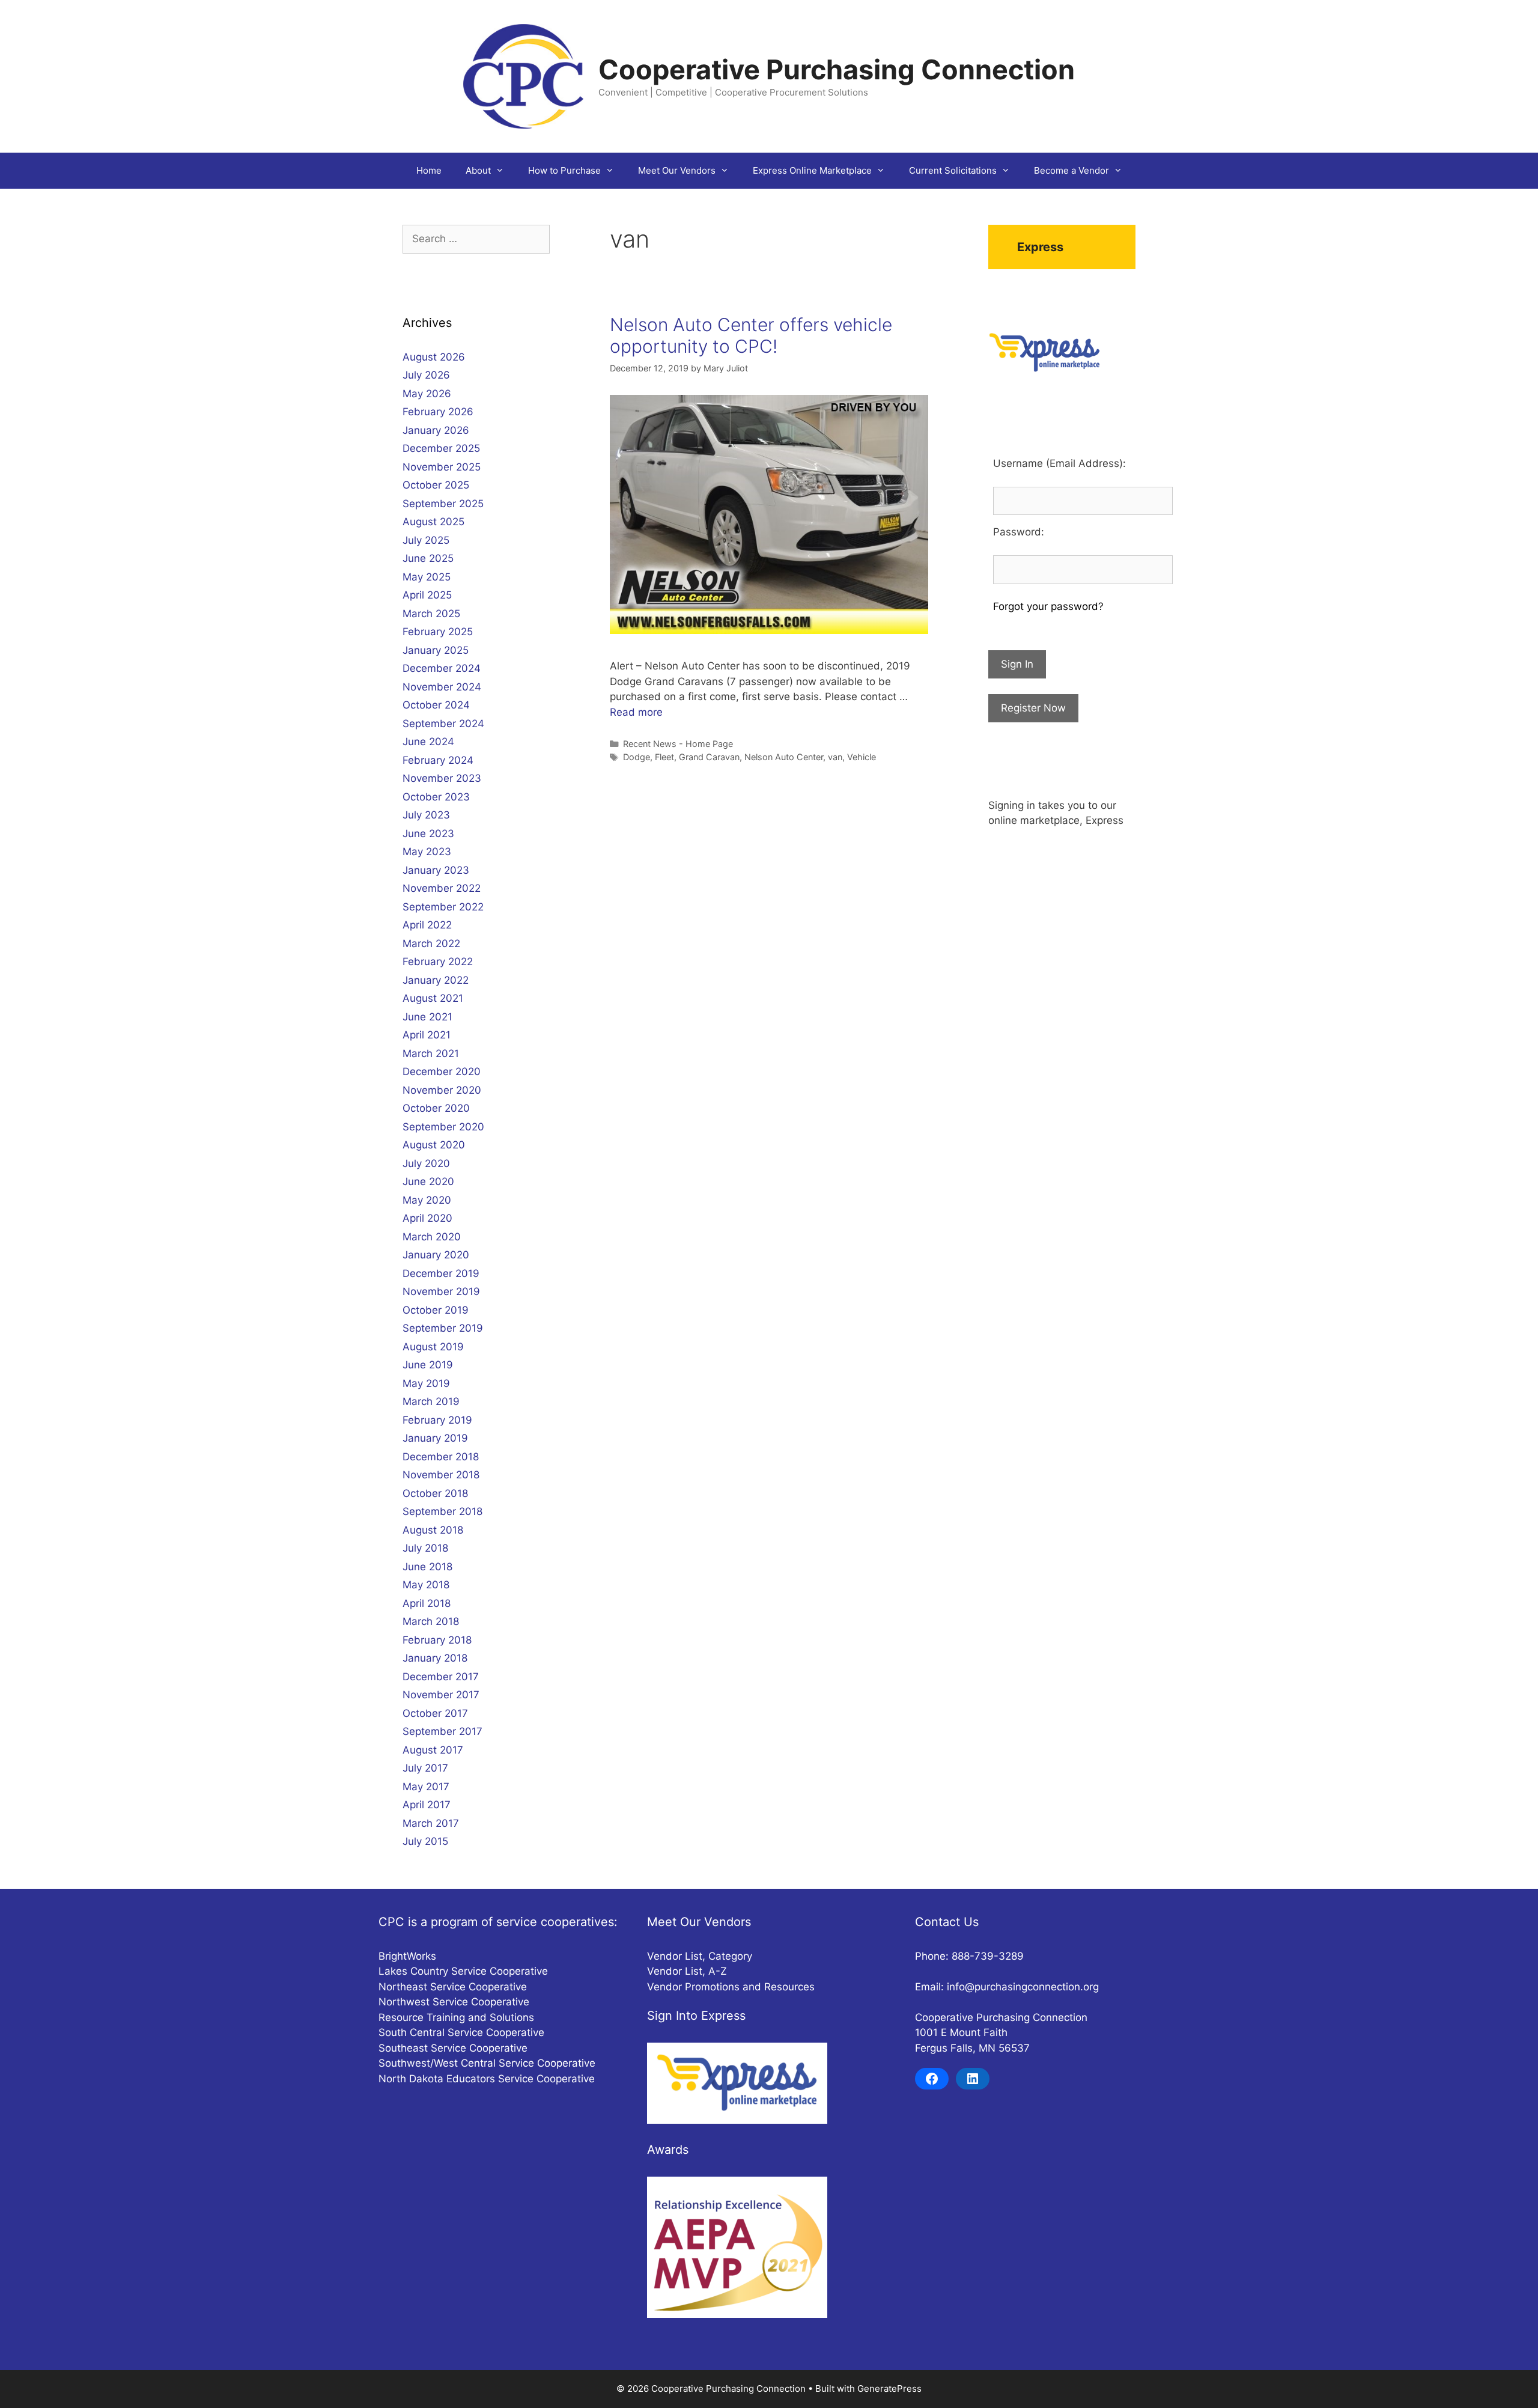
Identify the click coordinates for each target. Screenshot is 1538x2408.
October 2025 (436, 485)
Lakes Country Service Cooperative (463, 1971)
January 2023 (436, 870)
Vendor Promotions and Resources (731, 1987)
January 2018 (435, 1658)
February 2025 (438, 632)
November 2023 (442, 778)
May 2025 (427, 577)
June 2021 (427, 1017)
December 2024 (442, 668)
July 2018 (425, 1548)
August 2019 (433, 1347)
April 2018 (427, 1603)
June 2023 (428, 834)
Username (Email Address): (1059, 463)
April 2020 (427, 1218)
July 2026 (426, 375)
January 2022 (436, 980)
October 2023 (436, 797)
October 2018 (435, 1493)
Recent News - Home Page (678, 744)
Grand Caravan (709, 757)
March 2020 (432, 1237)
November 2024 (442, 687)
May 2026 (427, 394)
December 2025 (441, 448)
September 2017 (442, 1731)
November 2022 (442, 888)
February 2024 (438, 760)
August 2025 (433, 522)
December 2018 (441, 1457)
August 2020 (434, 1145)
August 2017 (433, 1750)
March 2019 (431, 1401)
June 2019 (428, 1365)
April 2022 (427, 925)
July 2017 (425, 1768)
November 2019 (441, 1291)
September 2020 (443, 1127)
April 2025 (427, 595)
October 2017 (435, 1713)
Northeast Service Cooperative (453, 1987)
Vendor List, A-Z (687, 1971)
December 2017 (441, 1677)
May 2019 (426, 1383)
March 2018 (431, 1621)
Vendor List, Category (700, 1956)
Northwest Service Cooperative (454, 2002)
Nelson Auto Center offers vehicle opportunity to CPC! (751, 335)
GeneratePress (889, 2388)
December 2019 (441, 1273)
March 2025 (431, 614)
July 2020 (426, 1163)
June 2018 (427, 1567)
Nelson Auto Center (784, 757)
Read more (636, 712)
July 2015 (425, 1841)
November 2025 (442, 467)
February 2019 (437, 1420)
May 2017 (426, 1787)
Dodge (637, 757)
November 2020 (442, 1090)
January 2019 (435, 1438)
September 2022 (443, 907)
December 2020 (442, 1071)
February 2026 (438, 412)
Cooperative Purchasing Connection (837, 69)
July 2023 (426, 815)
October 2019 (436, 1310)
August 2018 (433, 1530)
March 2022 (431, 943)
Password (1017, 532)
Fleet (664, 757)
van (835, 757)
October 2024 (436, 705)
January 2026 (436, 430)
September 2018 (442, 1511)
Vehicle (862, 757)
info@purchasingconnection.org (1023, 1987)
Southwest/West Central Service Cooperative (487, 2063)
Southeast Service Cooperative (453, 2048)
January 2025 (436, 650)
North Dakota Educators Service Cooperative (487, 2079)
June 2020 (428, 1181)
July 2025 (426, 540)
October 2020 (436, 1108)
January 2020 (436, 1255)
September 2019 (443, 1328)
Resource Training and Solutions (456, 2017)
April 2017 (427, 1805)
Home (429, 170)
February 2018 (437, 1640)
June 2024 (428, 742)
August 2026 (434, 357)
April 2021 (427, 1035)
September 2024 (443, 724)
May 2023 (427, 852)
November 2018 (441, 1475)
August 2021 (433, 998)
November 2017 (441, 1695)
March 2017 (431, 1823)
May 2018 (426, 1585)
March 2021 (431, 1053)
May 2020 (427, 1200)
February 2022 (438, 962)
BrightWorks (407, 1956)
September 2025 (443, 504)
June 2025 (428, 558)
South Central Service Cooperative (461, 2032)
